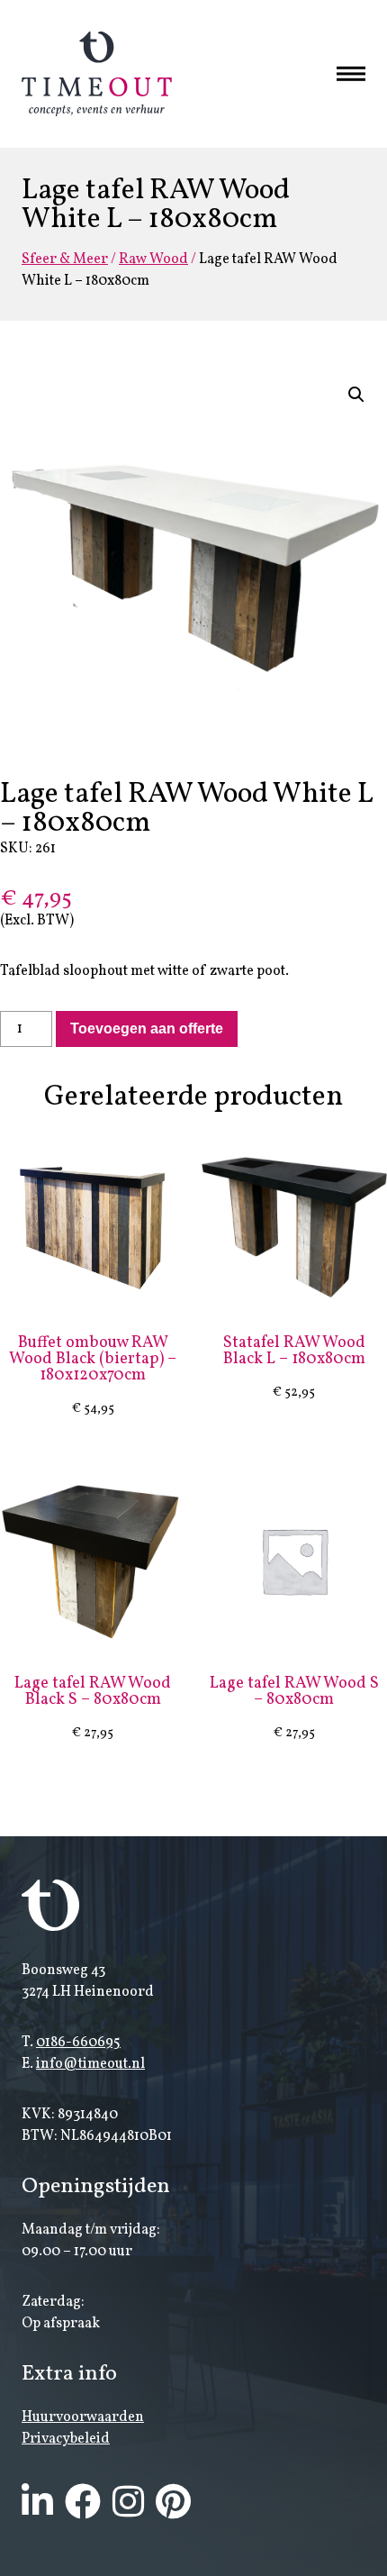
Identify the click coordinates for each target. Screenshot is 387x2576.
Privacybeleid (66, 2439)
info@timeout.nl (90, 2064)
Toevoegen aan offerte (147, 1029)
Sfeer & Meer (65, 259)
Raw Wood (153, 259)
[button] (356, 395)
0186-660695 (78, 2043)
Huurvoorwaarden (83, 2417)
